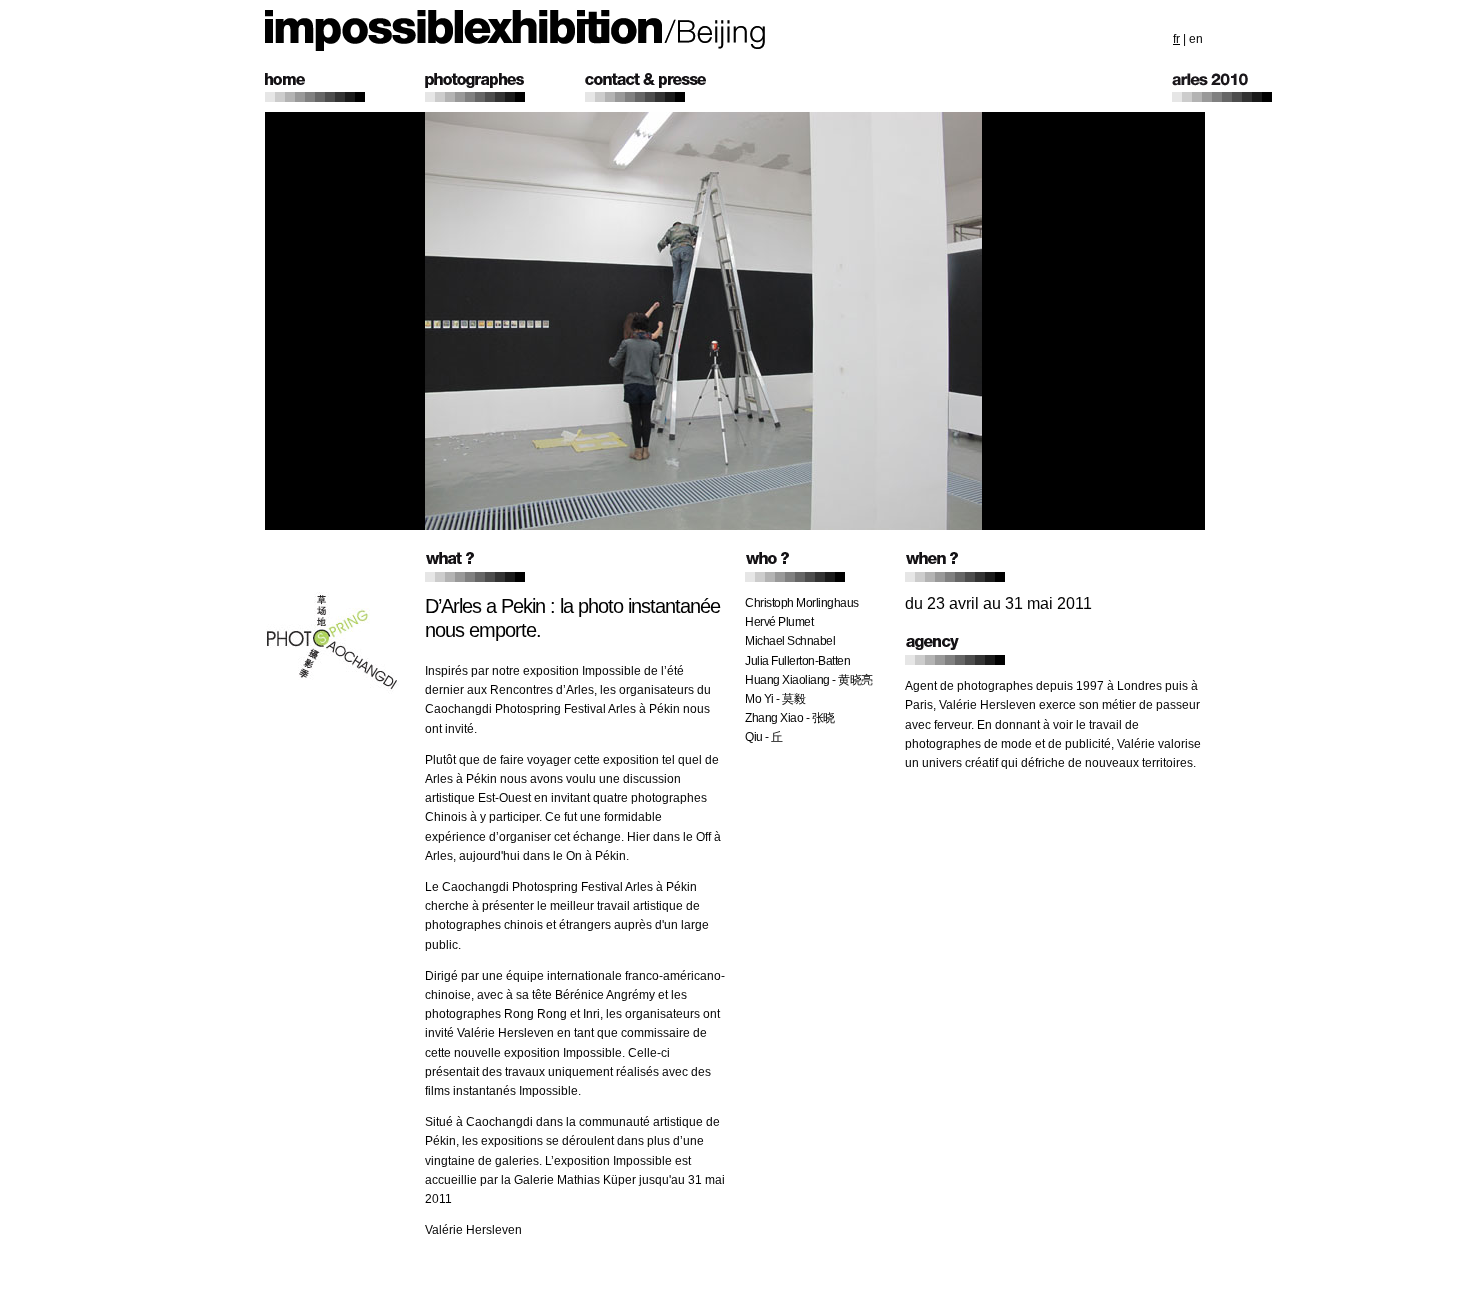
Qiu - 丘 (764, 737)
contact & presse (665, 87)
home (345, 87)
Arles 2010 (1252, 87)
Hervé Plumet (779, 622)
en (1196, 39)
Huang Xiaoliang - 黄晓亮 (809, 680)
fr (1176, 39)
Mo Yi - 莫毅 (775, 699)
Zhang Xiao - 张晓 (790, 718)
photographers (505, 87)
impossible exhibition (515, 30)
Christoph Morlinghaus (802, 603)
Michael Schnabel (790, 641)
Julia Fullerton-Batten (797, 661)
